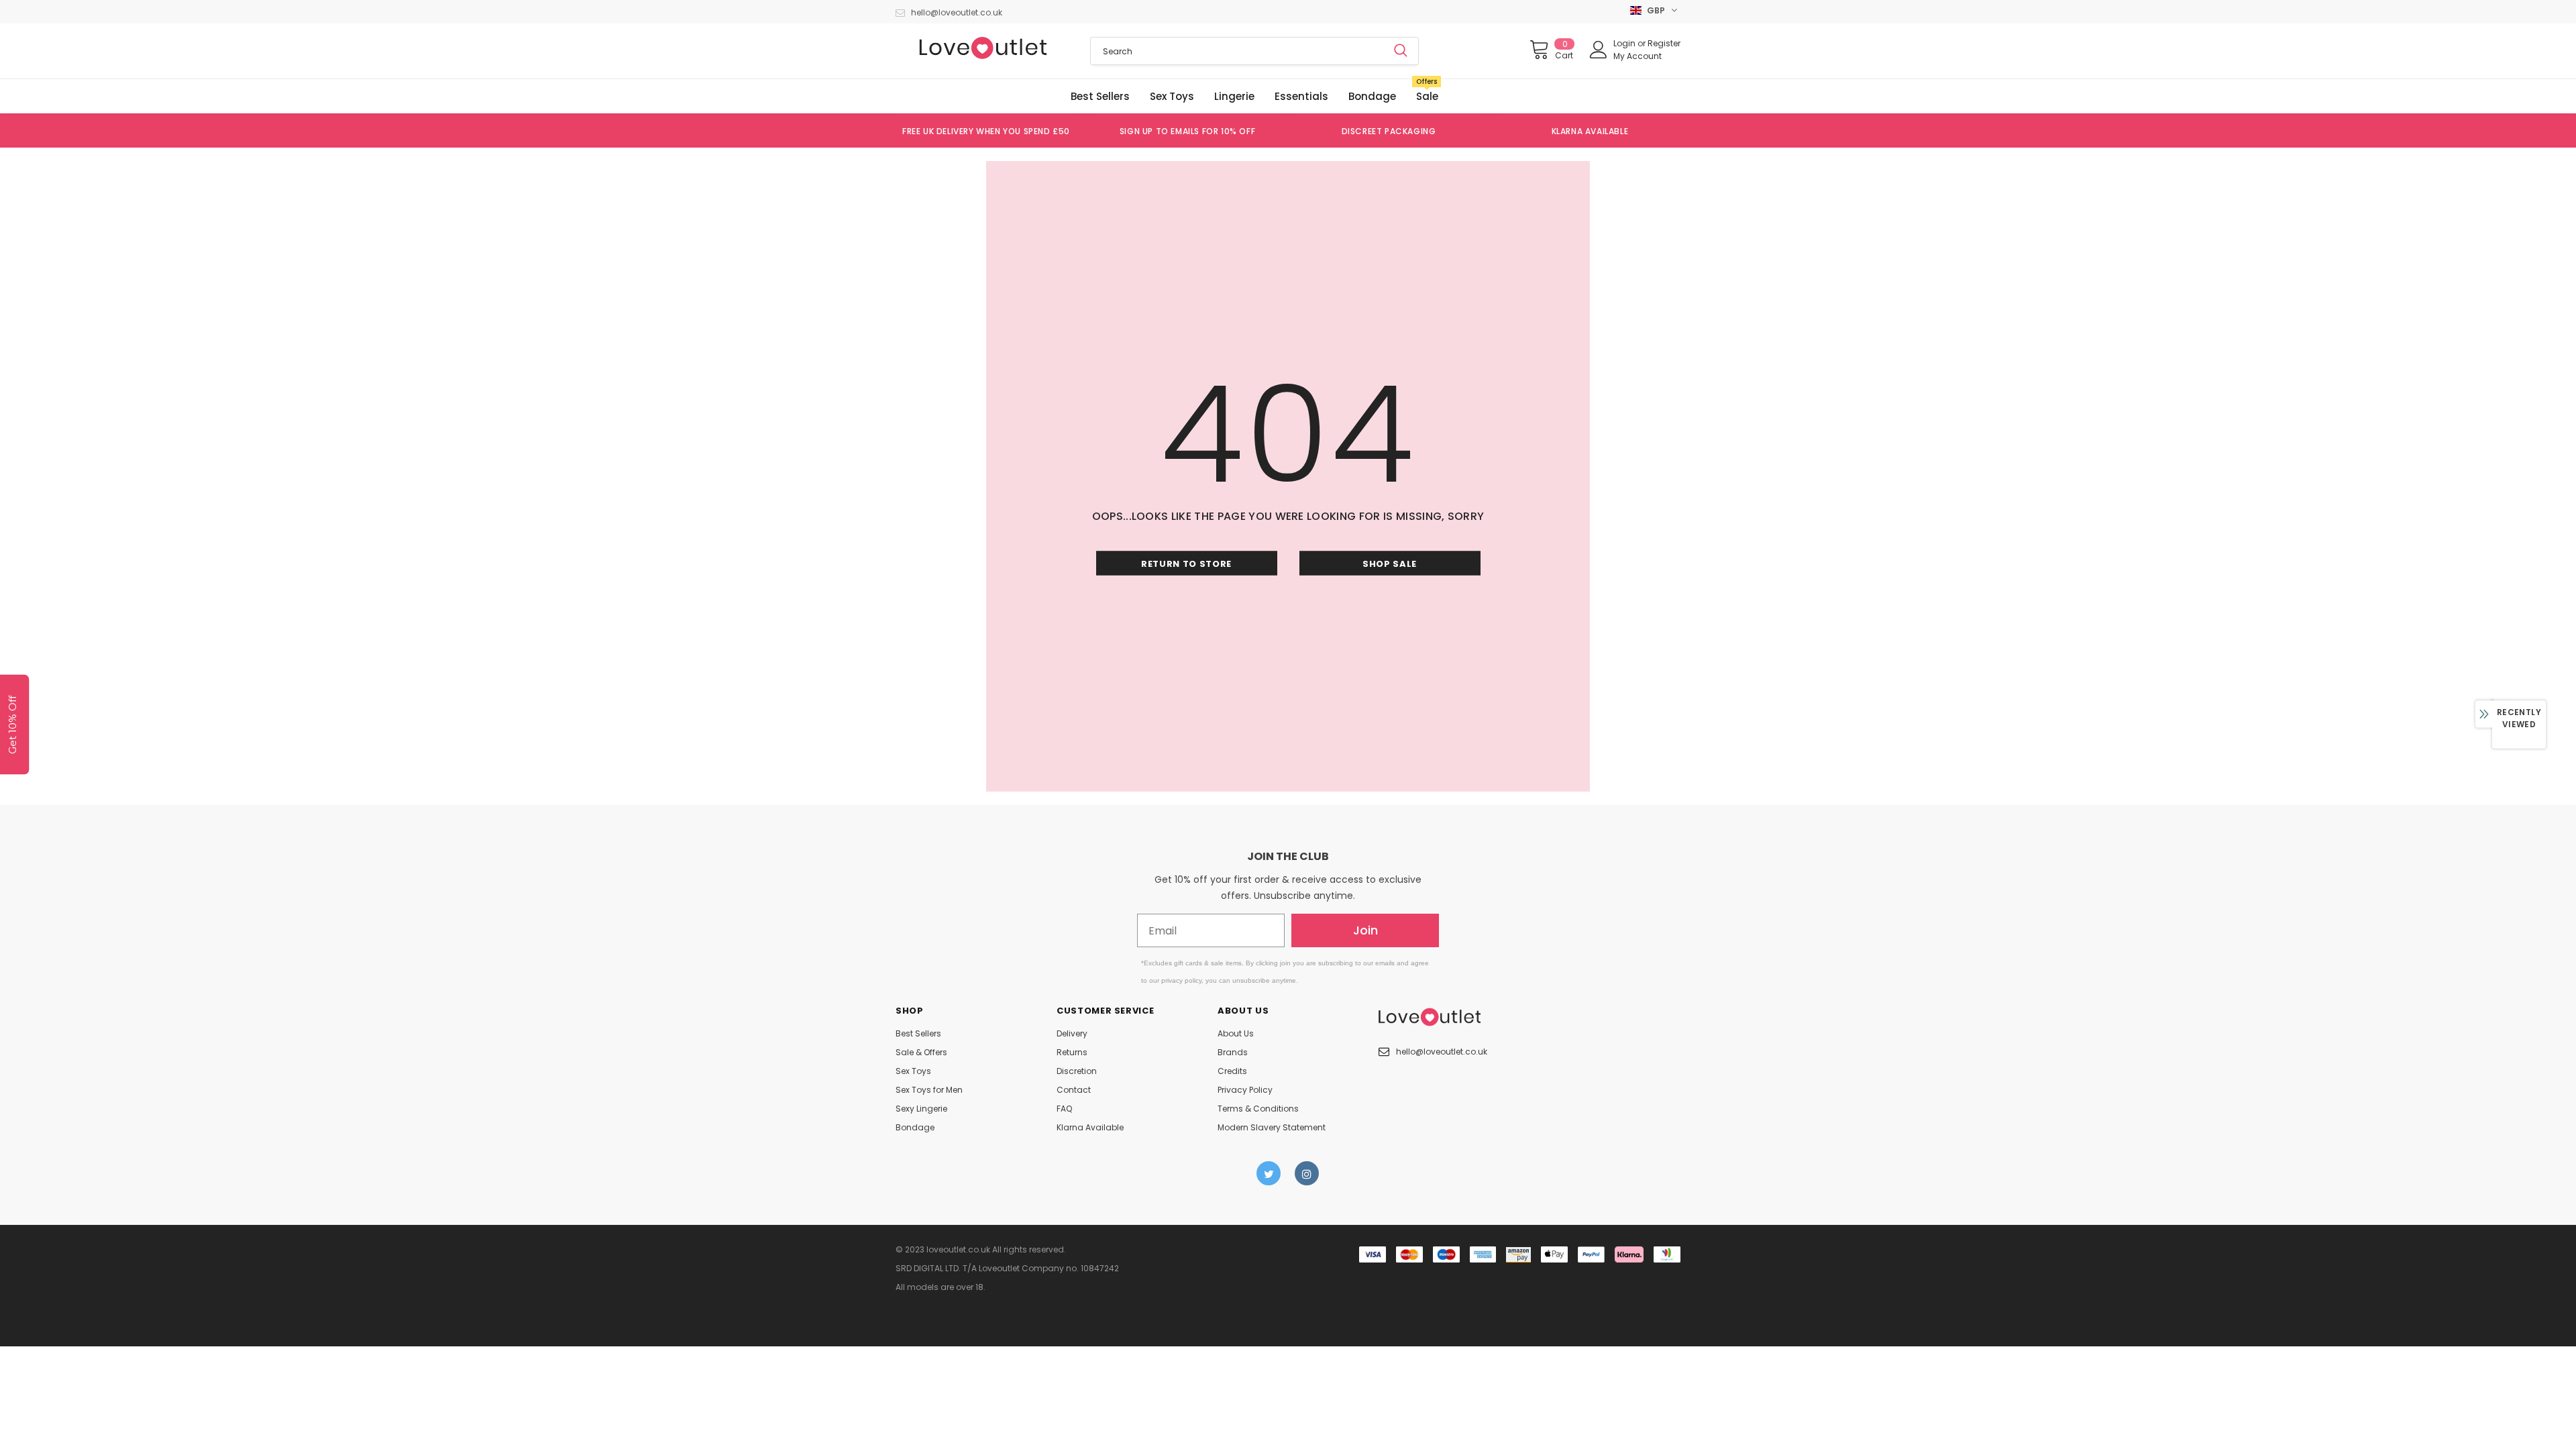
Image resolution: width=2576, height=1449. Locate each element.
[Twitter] (1269, 1173)
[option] (986, 131)
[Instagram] (1307, 1173)
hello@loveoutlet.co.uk (957, 12)
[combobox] (1237, 51)
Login (1625, 43)
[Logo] (983, 48)
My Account (1638, 56)
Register (1664, 43)
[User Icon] (1599, 50)
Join (1365, 930)
